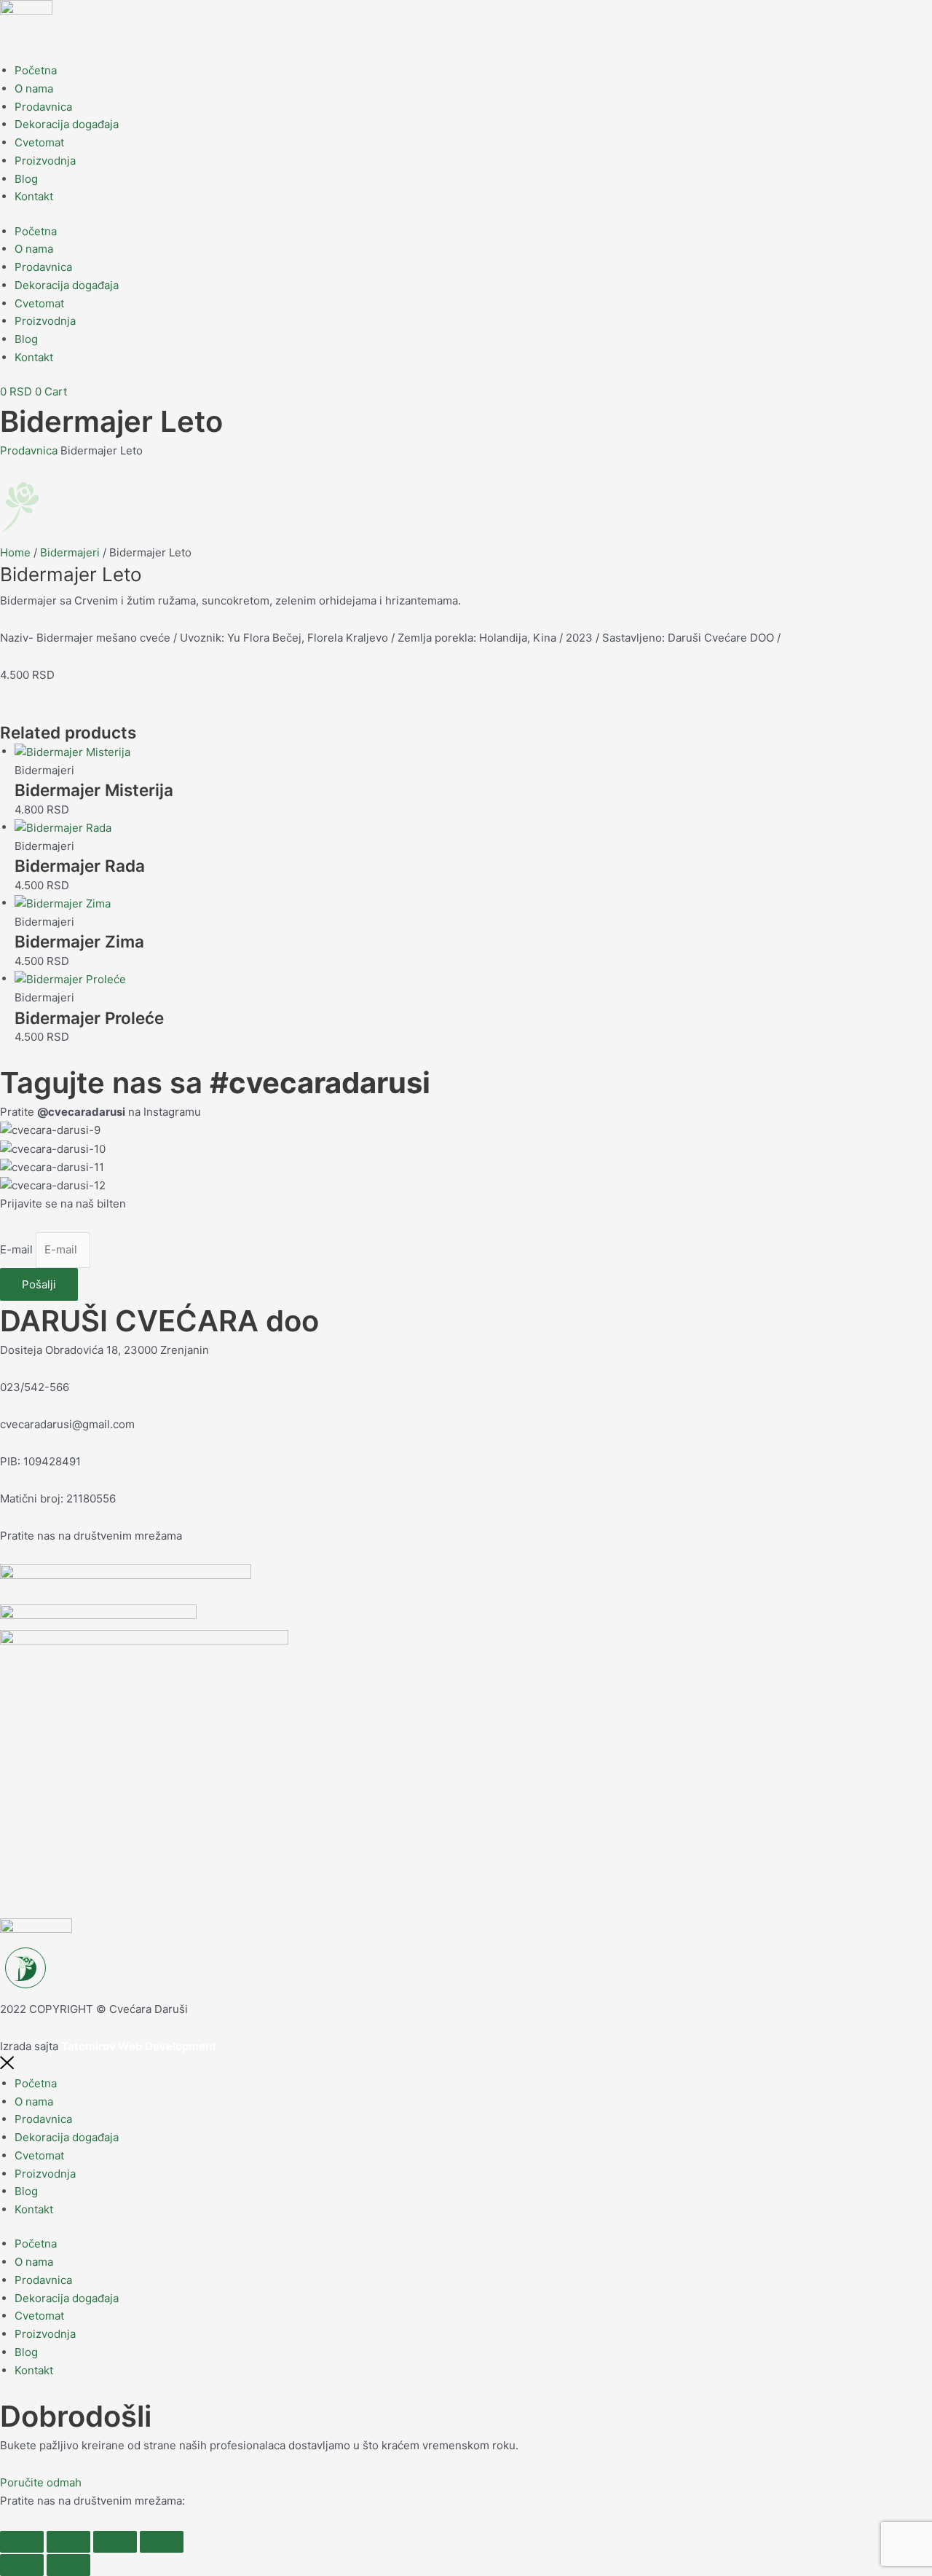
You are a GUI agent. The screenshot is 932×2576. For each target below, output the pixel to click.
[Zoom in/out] (22, 2542)
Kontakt (34, 196)
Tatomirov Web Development (139, 2046)
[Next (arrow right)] (68, 2565)
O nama (34, 88)
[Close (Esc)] (162, 2542)
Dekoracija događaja (67, 124)
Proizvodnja (45, 161)
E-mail (18, 1249)
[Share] (115, 2542)
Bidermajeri (70, 552)
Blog (26, 179)
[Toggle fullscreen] (68, 2542)
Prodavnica (43, 107)
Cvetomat (39, 142)
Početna (36, 70)
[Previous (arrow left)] (22, 2565)
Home (15, 552)
